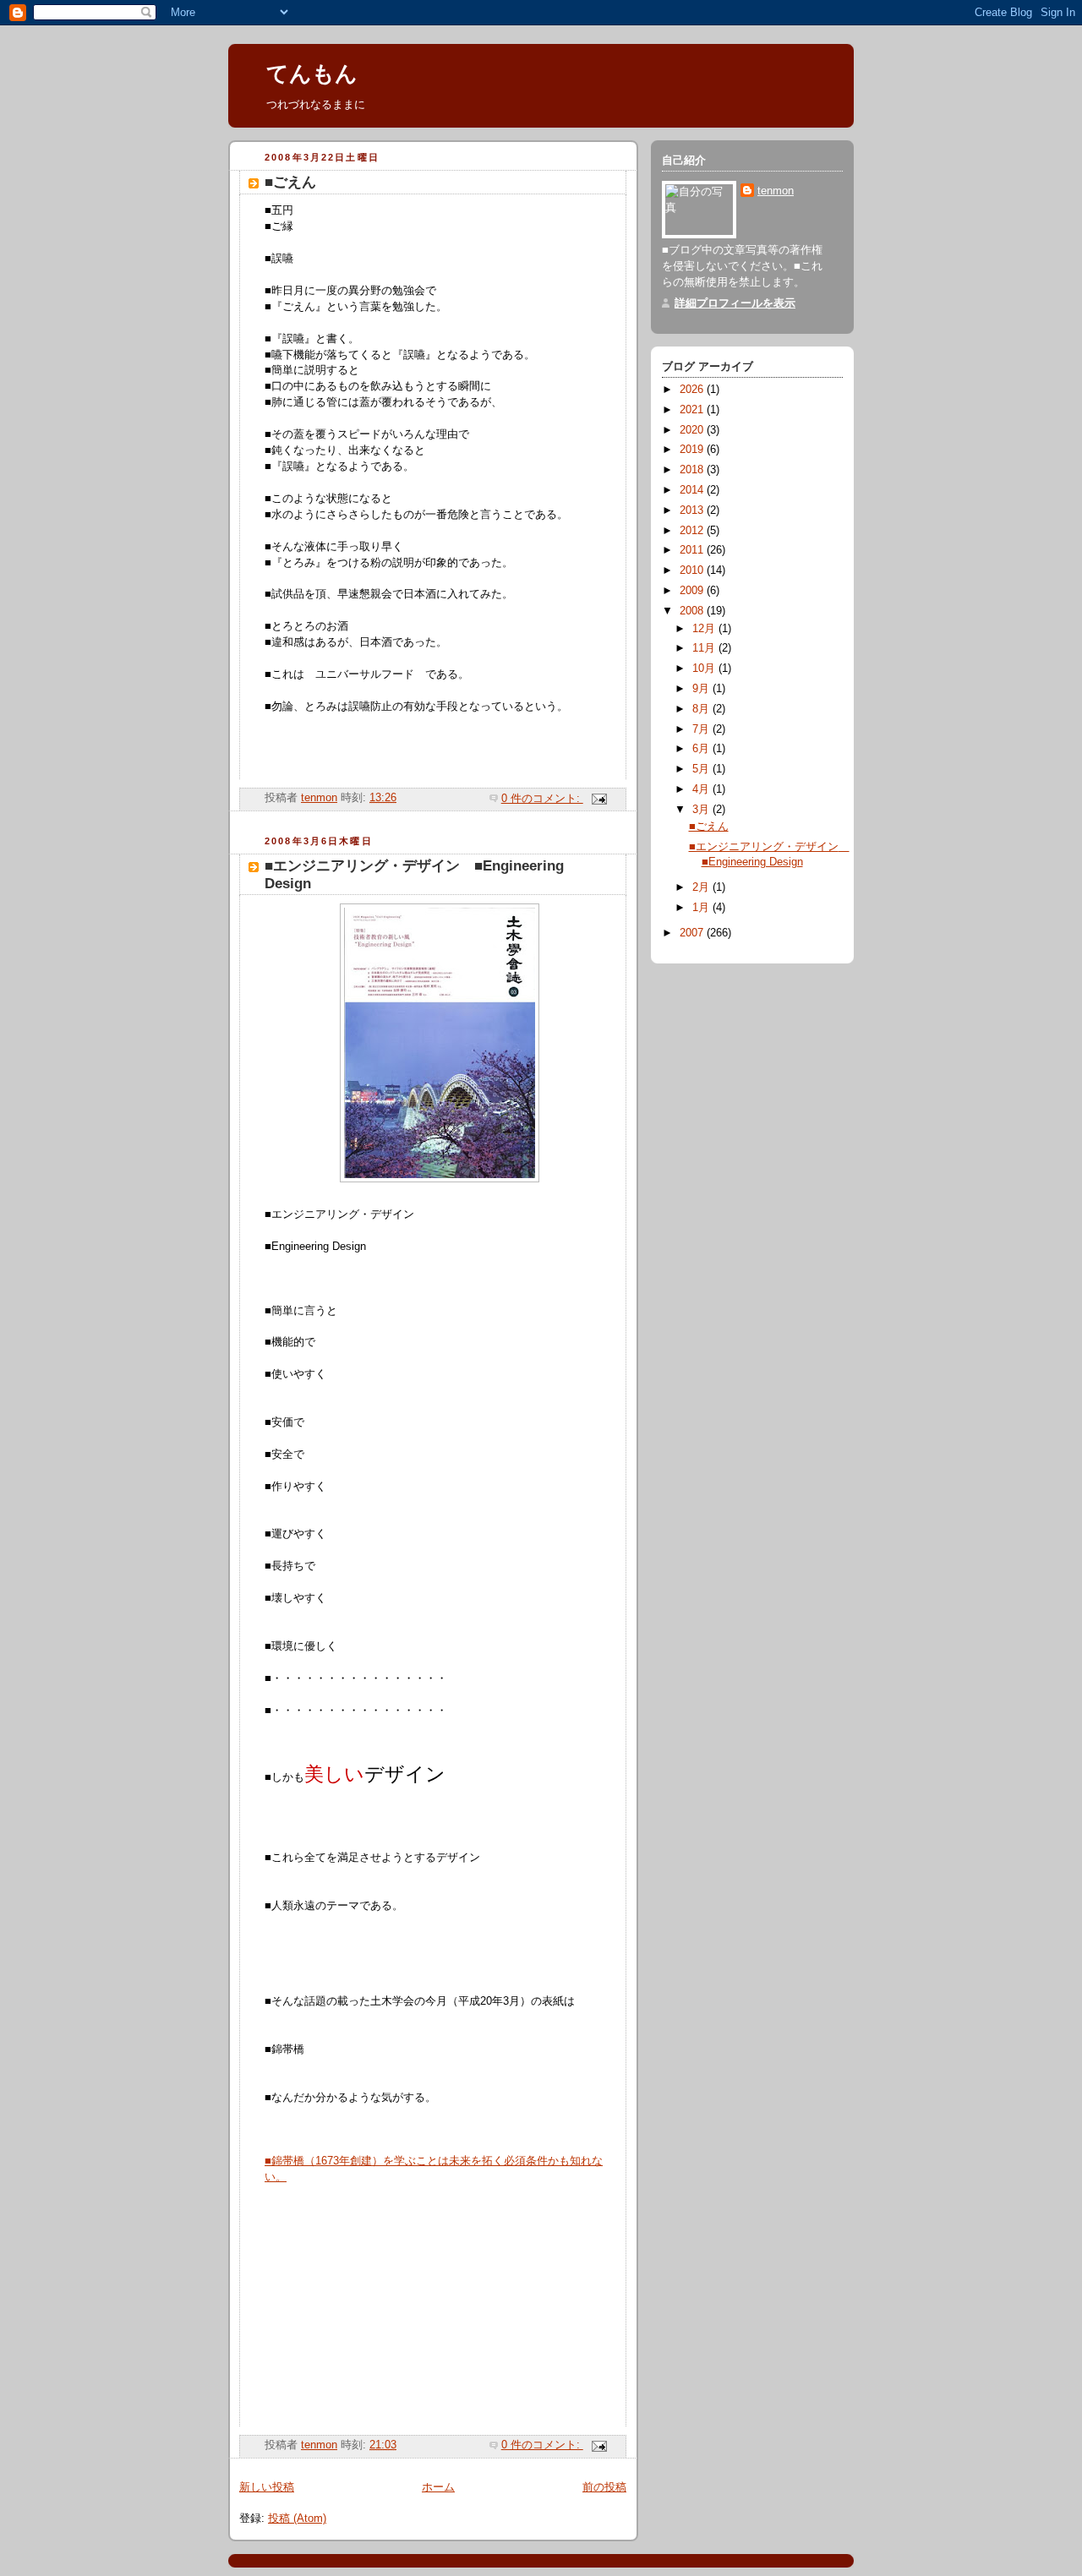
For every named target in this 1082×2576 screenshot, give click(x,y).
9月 (702, 689)
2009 (693, 591)
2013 (693, 510)
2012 (693, 531)
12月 (705, 629)
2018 (693, 470)
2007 (693, 933)
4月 (702, 789)
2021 (693, 410)
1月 (702, 908)
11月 (705, 648)
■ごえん (290, 182)
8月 (702, 709)
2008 (693, 611)
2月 (702, 887)
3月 (702, 810)
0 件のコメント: (542, 799)
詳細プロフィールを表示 (735, 303)
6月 (702, 749)
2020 (693, 430)
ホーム (438, 2487)
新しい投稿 (267, 2487)
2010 (693, 570)
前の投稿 (604, 2487)
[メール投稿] (598, 799)
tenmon (776, 191)
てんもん (312, 74)
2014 (693, 490)
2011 (693, 550)
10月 (705, 669)
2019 (693, 450)
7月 (702, 729)
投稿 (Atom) (297, 2519)
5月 (702, 769)
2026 (693, 390)
